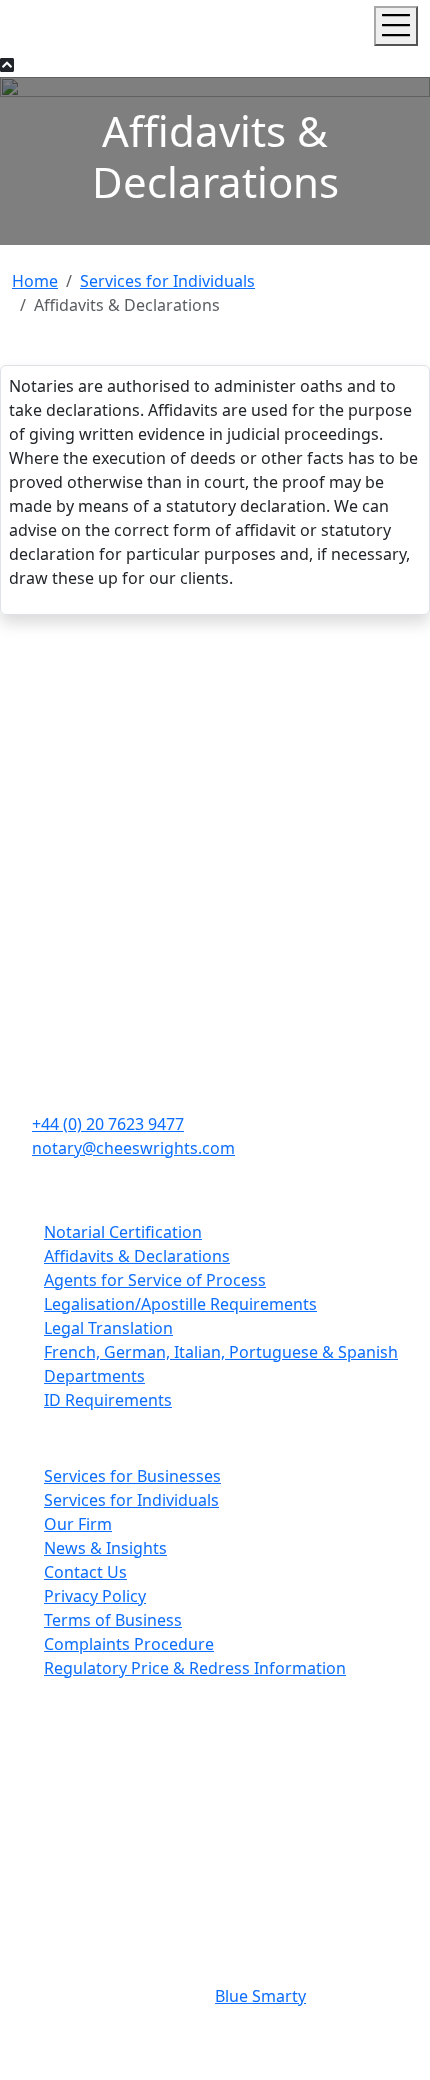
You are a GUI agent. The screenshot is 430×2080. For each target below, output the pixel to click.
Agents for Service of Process (155, 1280)
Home (35, 281)
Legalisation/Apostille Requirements (180, 1304)
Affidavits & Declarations (137, 1256)
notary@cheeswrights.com (133, 1148)
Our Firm (78, 1524)
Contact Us (85, 1572)
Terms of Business (113, 1620)
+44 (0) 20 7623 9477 (108, 1124)
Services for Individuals (167, 281)
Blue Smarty (260, 1996)
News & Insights (105, 1548)
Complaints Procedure (129, 1644)
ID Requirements (108, 1400)
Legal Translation (108, 1328)
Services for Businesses (132, 1476)
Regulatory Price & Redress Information (195, 1668)
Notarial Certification (123, 1232)
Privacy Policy (95, 1596)
